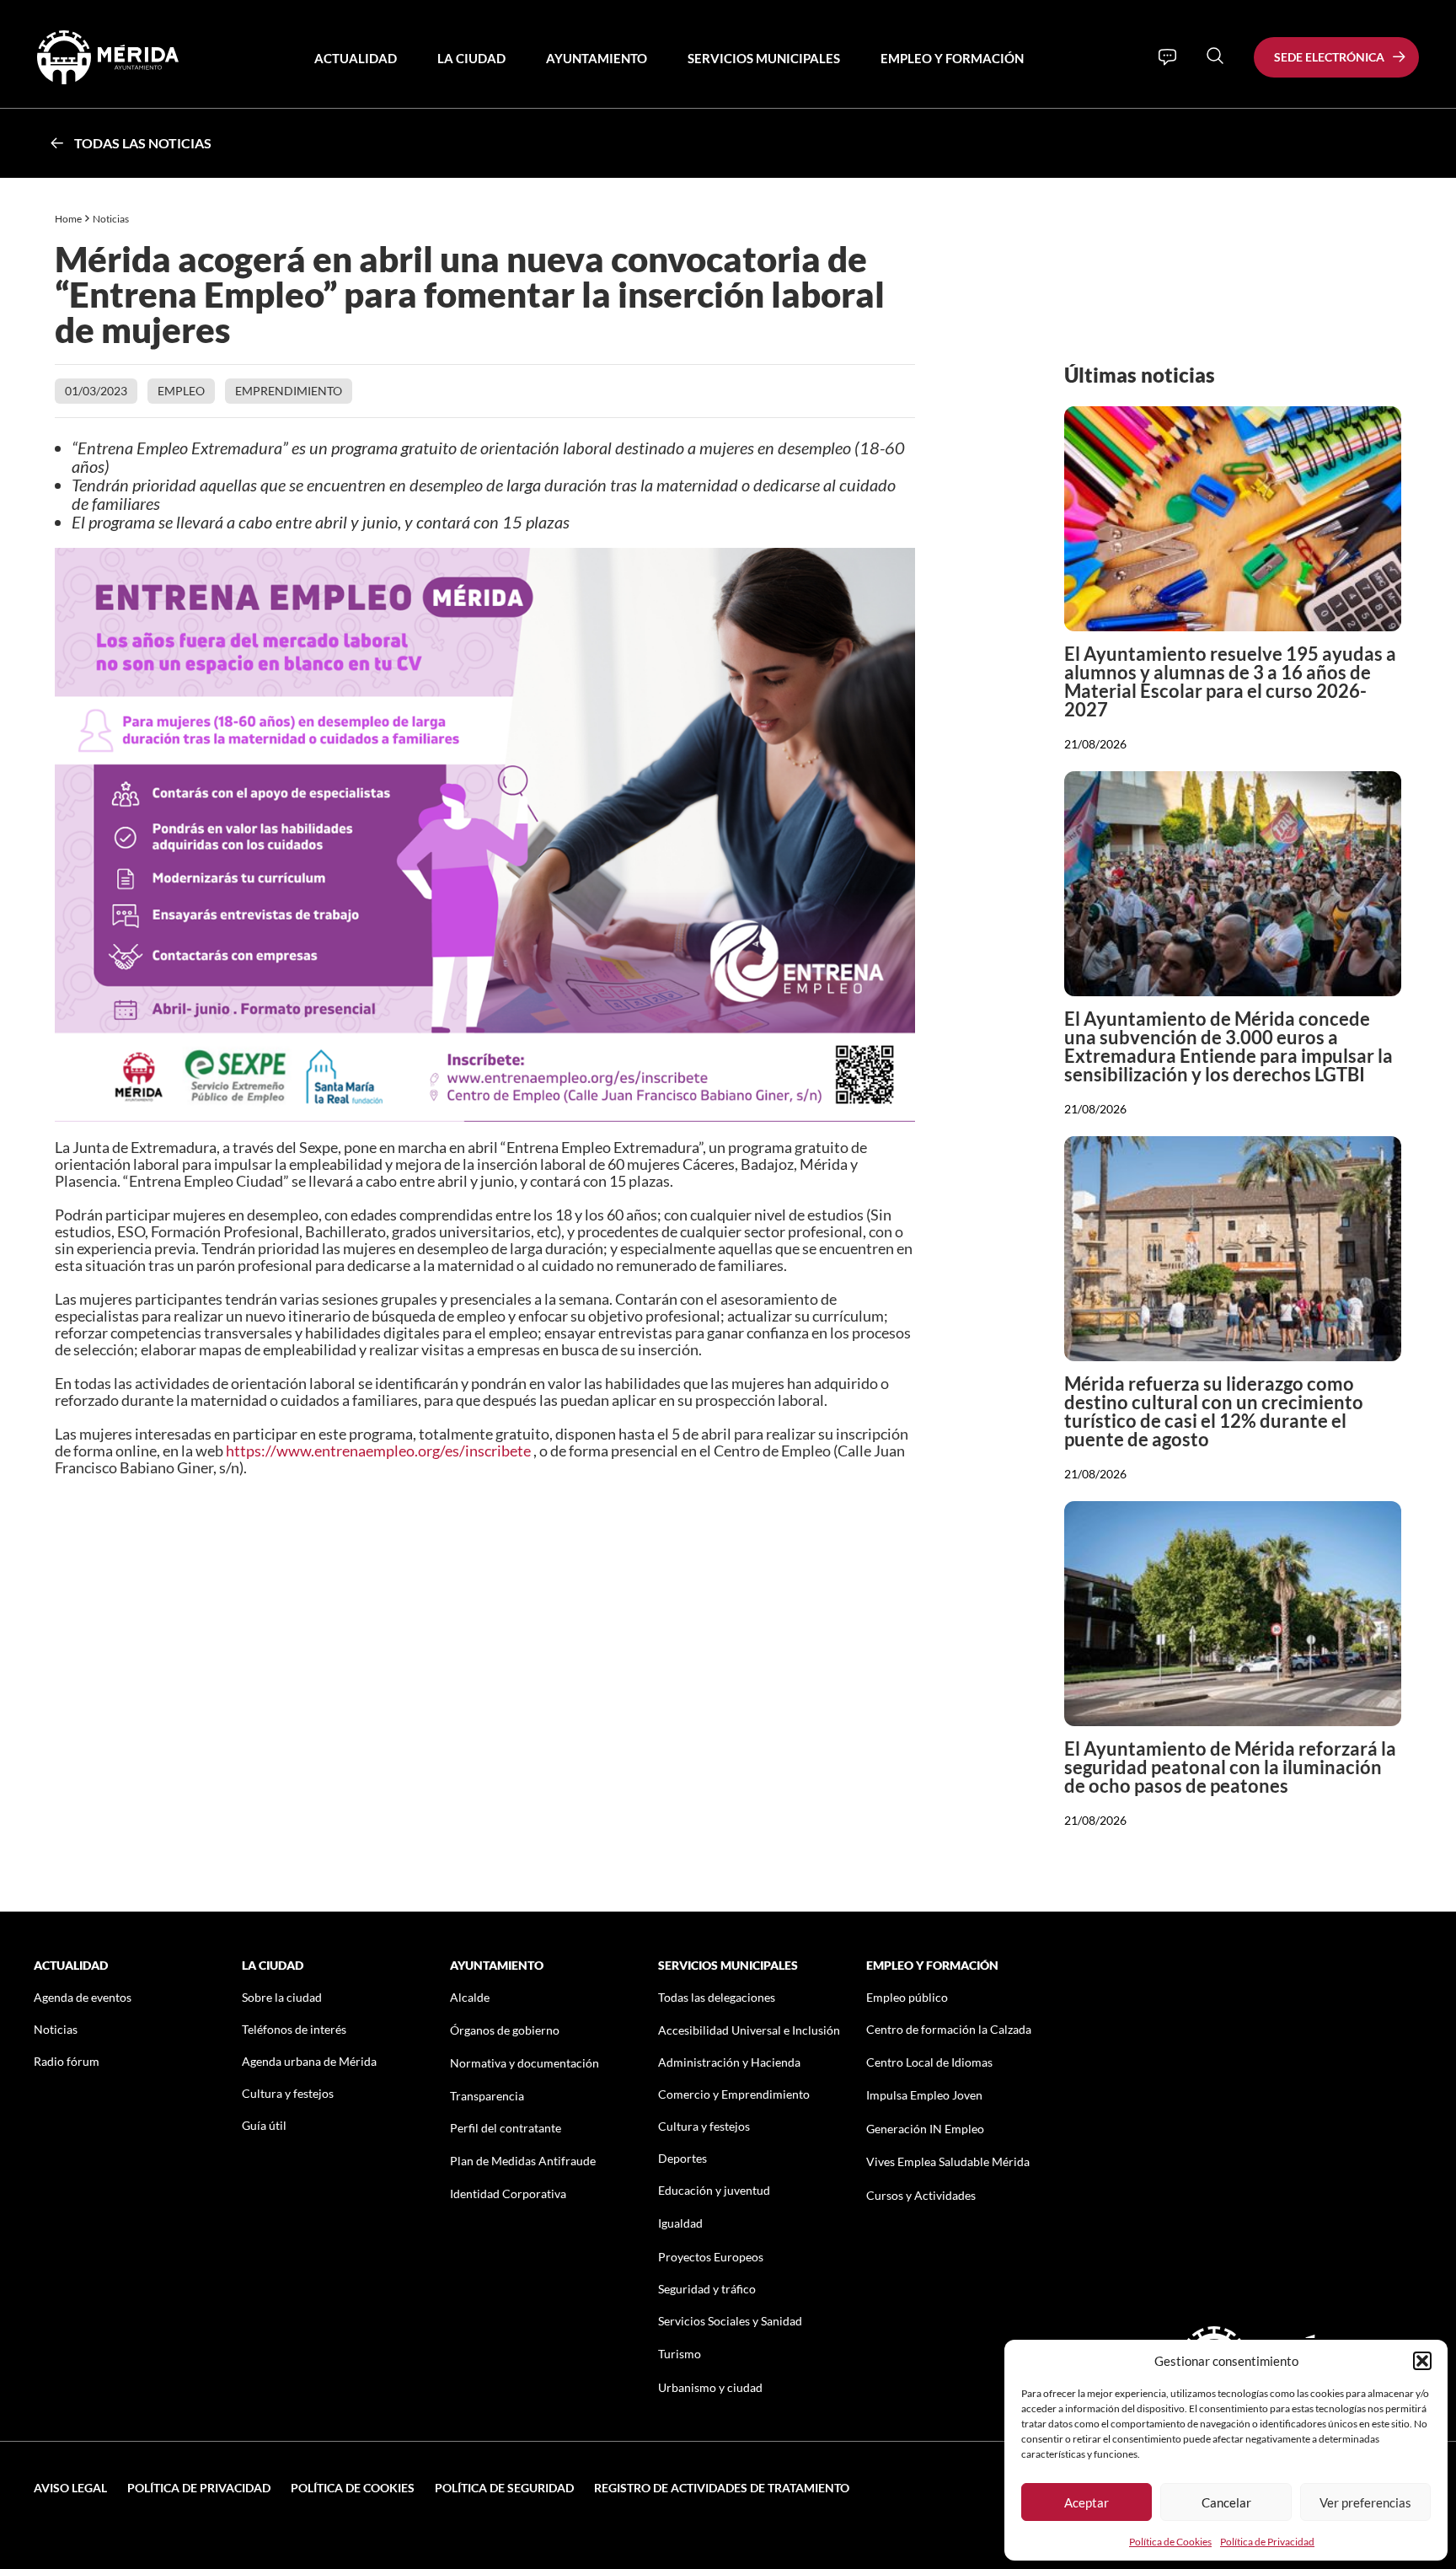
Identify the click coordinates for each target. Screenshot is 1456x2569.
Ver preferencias (1365, 2502)
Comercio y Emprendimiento (734, 2094)
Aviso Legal (70, 2488)
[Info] (1167, 57)
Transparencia (487, 2096)
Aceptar (1087, 2502)
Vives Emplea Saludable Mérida (948, 2161)
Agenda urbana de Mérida (309, 2061)
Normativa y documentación (525, 2063)
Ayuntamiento (597, 58)
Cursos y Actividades (921, 2195)
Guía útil (264, 2125)
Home (68, 219)
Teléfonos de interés (294, 2029)
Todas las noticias (143, 143)
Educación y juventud (714, 2190)
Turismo (680, 2354)
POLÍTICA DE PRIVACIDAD (199, 2488)
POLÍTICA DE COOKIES (353, 2488)
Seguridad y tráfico (707, 2289)
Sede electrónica (1329, 57)
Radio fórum (67, 2061)
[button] (1422, 2361)
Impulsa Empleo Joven (924, 2095)
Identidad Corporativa (508, 2194)
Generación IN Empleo (925, 2129)
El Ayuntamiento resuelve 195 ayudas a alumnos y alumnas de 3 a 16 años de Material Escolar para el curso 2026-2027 (1230, 681)
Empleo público (907, 1997)
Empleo (181, 391)
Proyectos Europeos (711, 2257)
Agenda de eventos (83, 1997)
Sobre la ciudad (282, 1997)
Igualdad (680, 2223)
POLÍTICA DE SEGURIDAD (504, 2488)
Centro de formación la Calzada (949, 2029)
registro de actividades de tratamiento (722, 2488)
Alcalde (470, 1997)
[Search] (1215, 56)
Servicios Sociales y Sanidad (730, 2321)
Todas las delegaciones (717, 1997)
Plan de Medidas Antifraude (523, 2161)
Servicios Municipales (764, 58)
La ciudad (471, 58)
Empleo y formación (952, 58)
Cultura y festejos (288, 2093)
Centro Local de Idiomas (929, 2062)
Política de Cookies (1170, 2542)
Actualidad (356, 58)
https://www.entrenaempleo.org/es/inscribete (378, 1451)
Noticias (112, 219)
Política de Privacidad (1267, 2542)
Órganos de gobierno (505, 2030)
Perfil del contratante (506, 2128)
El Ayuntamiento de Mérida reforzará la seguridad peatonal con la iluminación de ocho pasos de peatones (1230, 1767)
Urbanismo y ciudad (710, 2387)
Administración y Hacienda (729, 2062)
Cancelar (1226, 2502)
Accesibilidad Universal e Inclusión (749, 2030)
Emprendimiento (289, 391)
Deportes (682, 2158)
